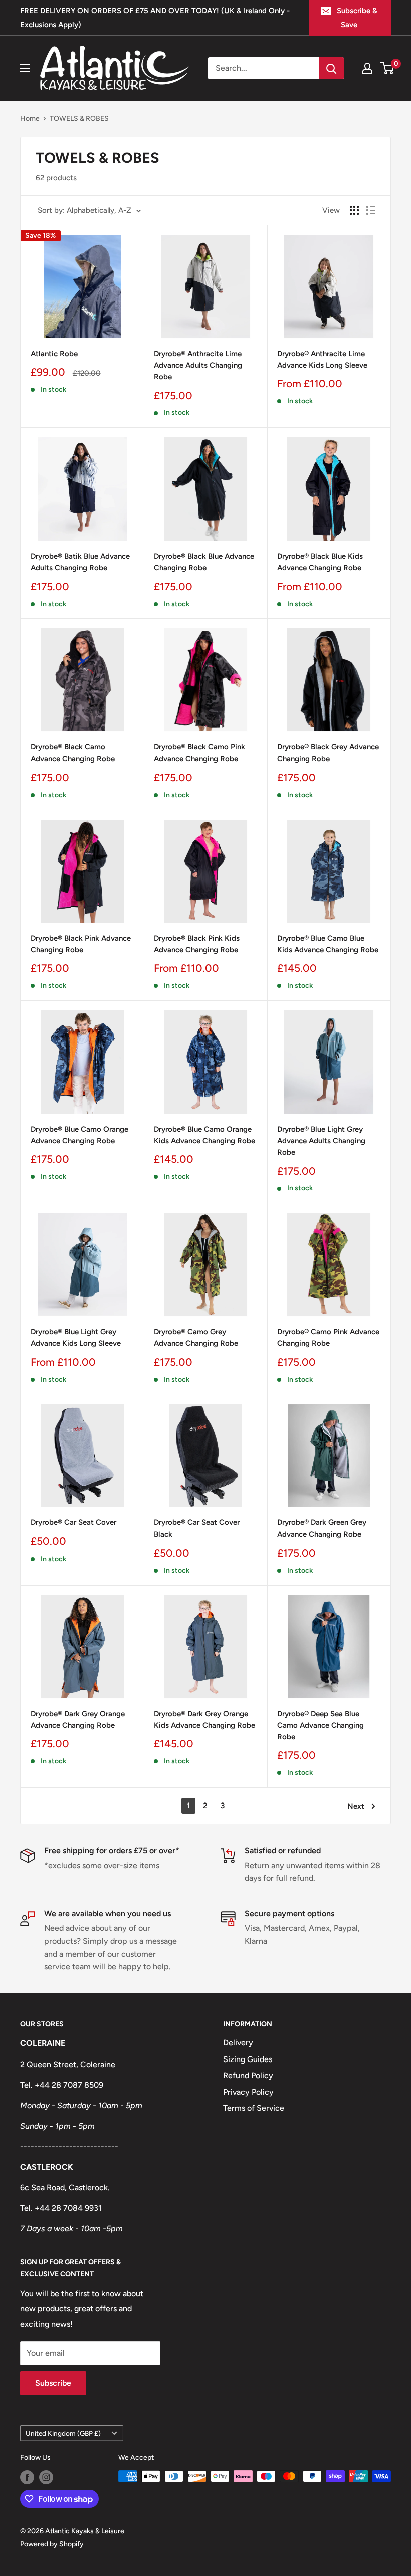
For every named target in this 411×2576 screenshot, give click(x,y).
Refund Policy (248, 2075)
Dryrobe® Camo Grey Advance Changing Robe (196, 1337)
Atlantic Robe (54, 354)
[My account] (367, 68)
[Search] (331, 68)
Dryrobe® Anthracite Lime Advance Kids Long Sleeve (322, 359)
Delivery (238, 2043)
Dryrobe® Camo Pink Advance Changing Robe (328, 1337)
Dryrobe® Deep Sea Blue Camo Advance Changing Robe (321, 1726)
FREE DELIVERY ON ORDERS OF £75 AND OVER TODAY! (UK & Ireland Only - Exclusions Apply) (155, 18)
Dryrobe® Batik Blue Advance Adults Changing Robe (80, 562)
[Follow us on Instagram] (46, 2477)
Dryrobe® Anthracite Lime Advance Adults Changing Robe (198, 365)
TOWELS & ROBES (79, 118)
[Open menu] (25, 68)
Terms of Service (254, 2108)
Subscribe (53, 2383)
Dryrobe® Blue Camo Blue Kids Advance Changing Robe (328, 944)
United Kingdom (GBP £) (63, 2433)
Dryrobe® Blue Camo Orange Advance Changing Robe (79, 1135)
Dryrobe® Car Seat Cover (73, 1522)
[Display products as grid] (354, 210)
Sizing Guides (248, 2059)
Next (356, 1806)
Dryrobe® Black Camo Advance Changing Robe (73, 753)
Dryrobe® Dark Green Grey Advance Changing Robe (322, 1528)
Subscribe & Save (357, 18)
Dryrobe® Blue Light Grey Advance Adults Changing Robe (321, 1141)
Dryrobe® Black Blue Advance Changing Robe (204, 562)
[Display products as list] (371, 210)
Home (30, 118)
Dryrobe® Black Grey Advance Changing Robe (328, 753)
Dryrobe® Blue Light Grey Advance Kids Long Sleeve (76, 1337)
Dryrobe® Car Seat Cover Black (197, 1528)
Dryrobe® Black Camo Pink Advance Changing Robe (199, 753)
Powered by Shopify (52, 2544)
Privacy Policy (248, 2092)
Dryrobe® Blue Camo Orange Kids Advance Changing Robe (204, 1135)
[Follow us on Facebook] (27, 2477)
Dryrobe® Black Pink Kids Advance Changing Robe (197, 944)
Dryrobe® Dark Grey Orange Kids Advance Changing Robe (204, 1720)
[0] (388, 68)
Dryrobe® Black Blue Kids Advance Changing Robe (320, 562)
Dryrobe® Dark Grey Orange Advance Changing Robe (78, 1720)
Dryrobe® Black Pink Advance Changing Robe (81, 944)
